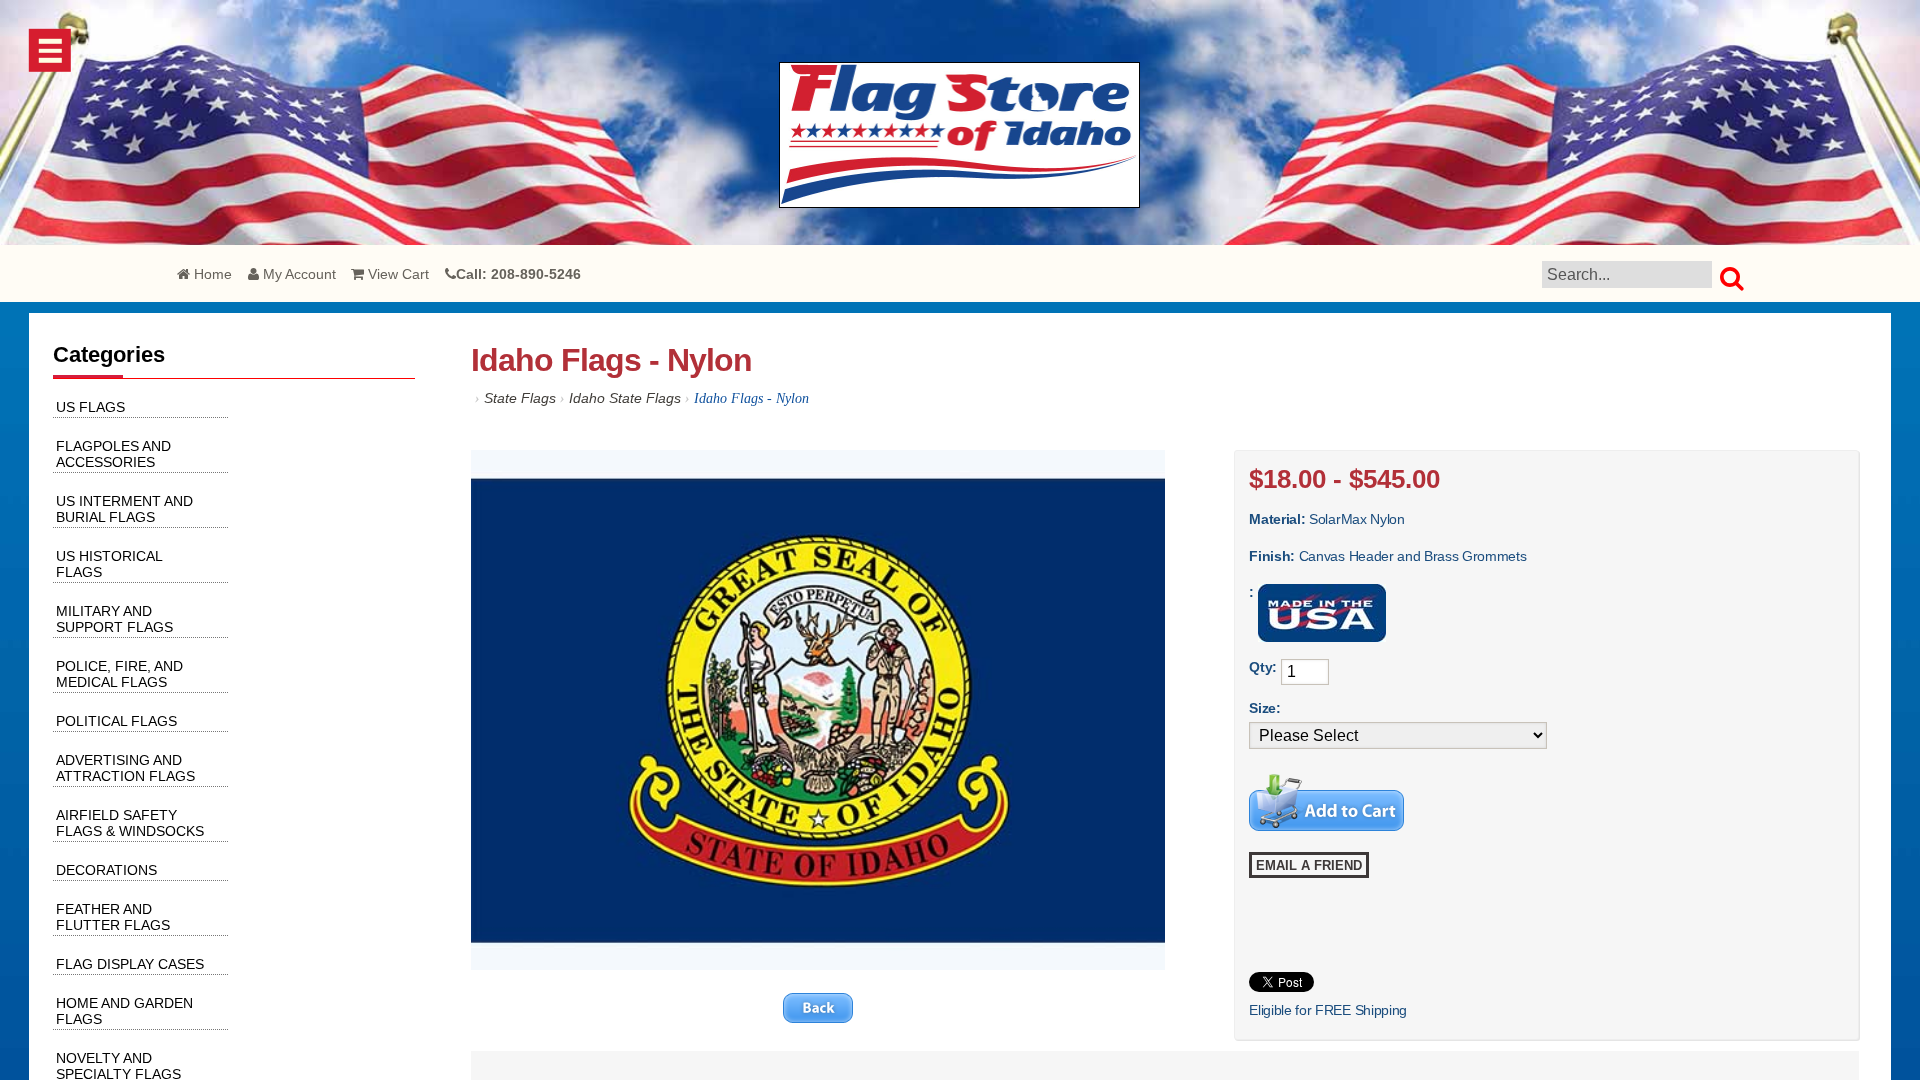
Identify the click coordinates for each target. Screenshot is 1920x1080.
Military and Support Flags (114, 619)
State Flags (520, 398)
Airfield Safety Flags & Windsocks (130, 823)
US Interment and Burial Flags (124, 509)
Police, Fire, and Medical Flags (119, 674)
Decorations (106, 870)
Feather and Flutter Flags (113, 917)
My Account (297, 274)
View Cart (396, 274)
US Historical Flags (109, 564)
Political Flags (116, 721)
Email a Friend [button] (1309, 865)
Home (211, 274)
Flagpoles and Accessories (113, 454)
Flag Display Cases (130, 964)
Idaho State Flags (625, 398)
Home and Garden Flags (124, 1011)
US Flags (90, 407)
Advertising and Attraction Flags (125, 768)
